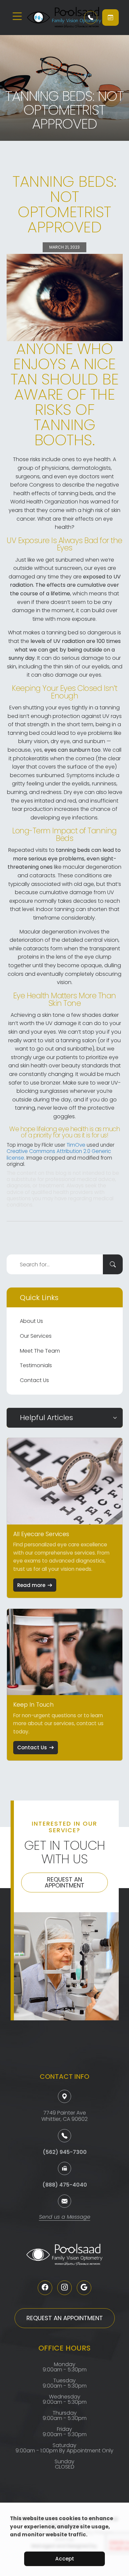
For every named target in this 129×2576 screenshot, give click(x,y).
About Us (31, 1321)
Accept (65, 2559)
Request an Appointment (64, 1882)
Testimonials (36, 1365)
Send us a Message (65, 2218)
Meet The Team (40, 1351)
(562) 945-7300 (65, 2152)
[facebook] (45, 2288)
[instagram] (64, 2288)
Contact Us (34, 1380)
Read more (31, 1585)
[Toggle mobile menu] (17, 16)
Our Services (36, 1336)
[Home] (51, 18)
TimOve (76, 1145)
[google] (84, 2288)
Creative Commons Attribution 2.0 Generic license (59, 1154)
